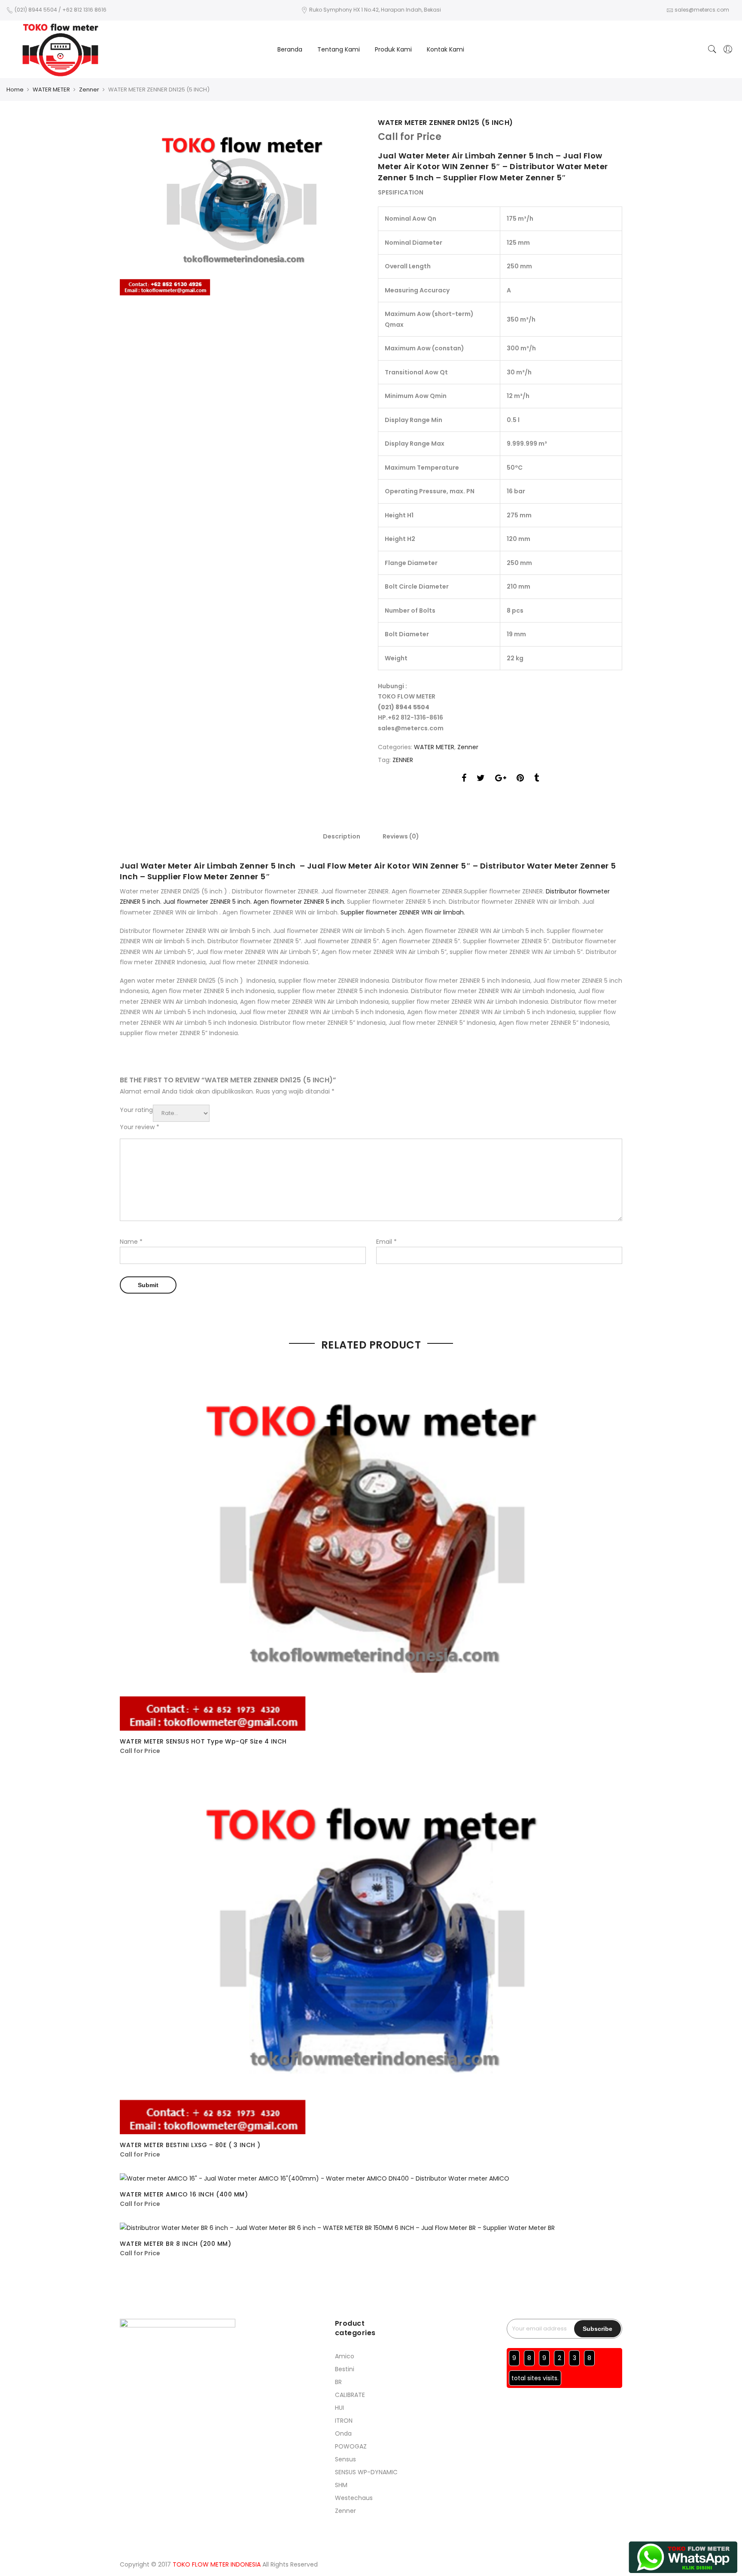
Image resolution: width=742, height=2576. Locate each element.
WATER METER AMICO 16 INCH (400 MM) (184, 2194)
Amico (345, 2356)
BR (338, 2382)
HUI (339, 2408)
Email (386, 1242)
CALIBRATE (350, 2395)
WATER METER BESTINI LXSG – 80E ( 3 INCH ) (190, 2145)
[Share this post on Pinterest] (520, 779)
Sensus (345, 2459)
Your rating (136, 1110)
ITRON (344, 2421)
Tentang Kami (339, 49)
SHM (341, 2485)
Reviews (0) (401, 836)
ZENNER (403, 760)
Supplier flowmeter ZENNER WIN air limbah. (402, 912)
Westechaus (354, 2498)
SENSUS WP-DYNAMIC (366, 2472)
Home (15, 90)
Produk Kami (393, 49)
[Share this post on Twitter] (481, 779)
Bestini (345, 2369)
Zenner (89, 90)
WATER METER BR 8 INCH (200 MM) (175, 2244)
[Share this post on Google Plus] (501, 779)
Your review (140, 1127)
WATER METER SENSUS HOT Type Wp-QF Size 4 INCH (203, 1741)
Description (342, 836)
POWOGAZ (351, 2446)
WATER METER (51, 90)
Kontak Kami (446, 49)
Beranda (290, 49)
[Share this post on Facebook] (464, 779)
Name (131, 1242)
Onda (343, 2433)
